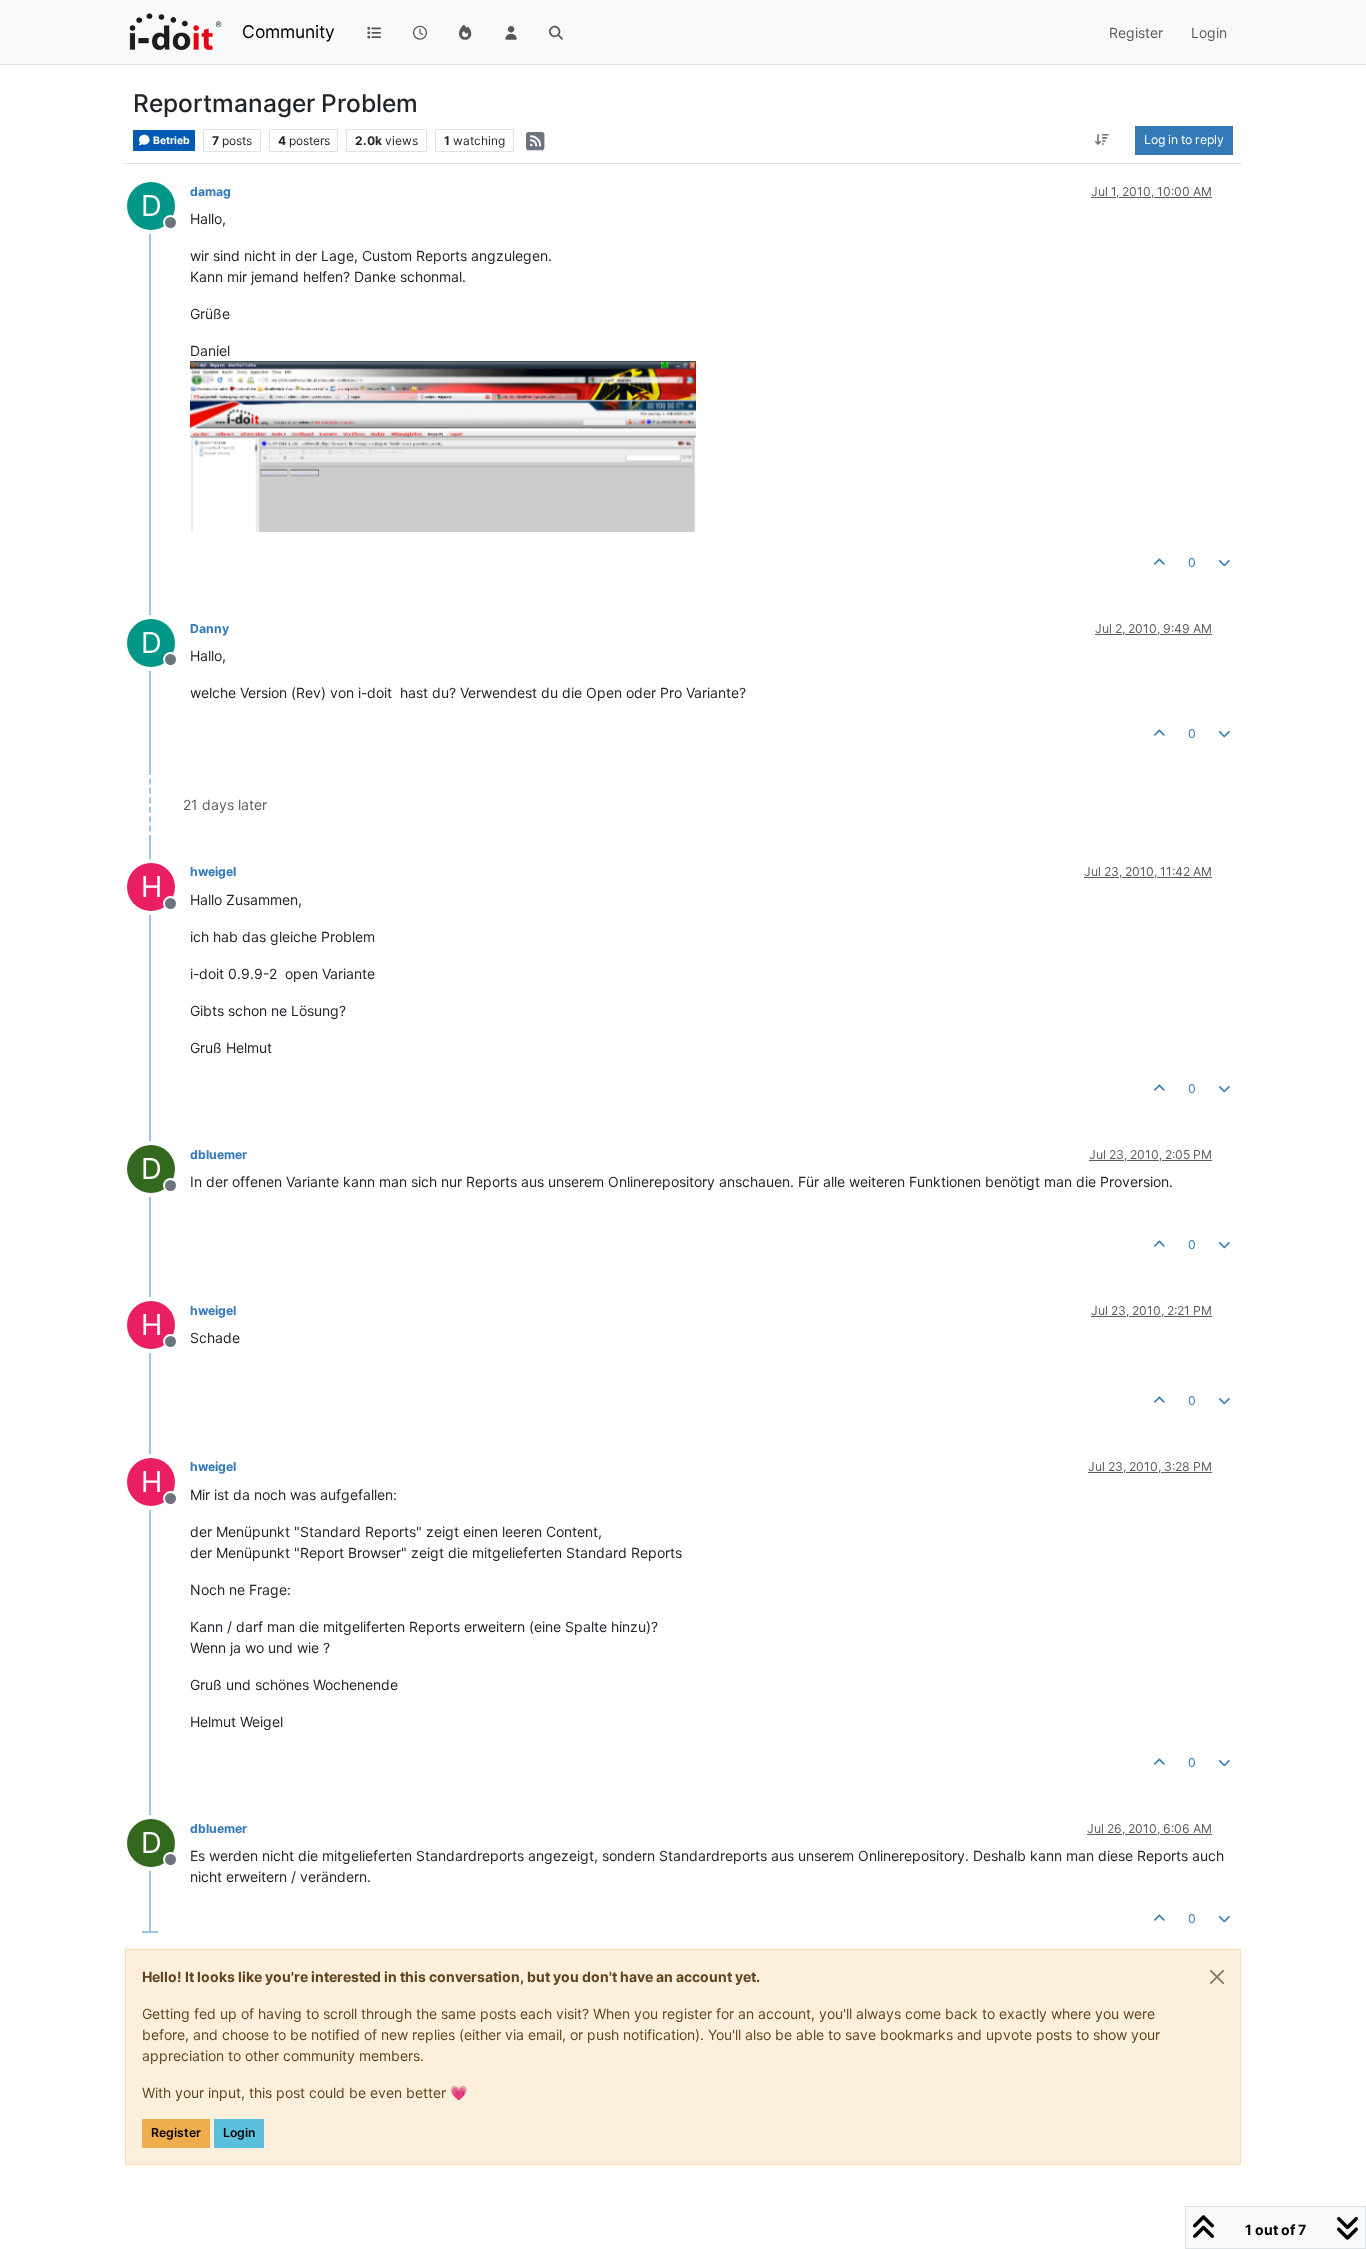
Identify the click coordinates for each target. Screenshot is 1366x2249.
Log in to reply (1184, 139)
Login (239, 2132)
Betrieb (170, 140)
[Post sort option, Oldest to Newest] (1102, 140)
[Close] (1217, 1977)
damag (210, 191)
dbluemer (218, 1154)
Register (176, 2132)
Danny (209, 628)
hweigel (213, 871)
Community (288, 31)
